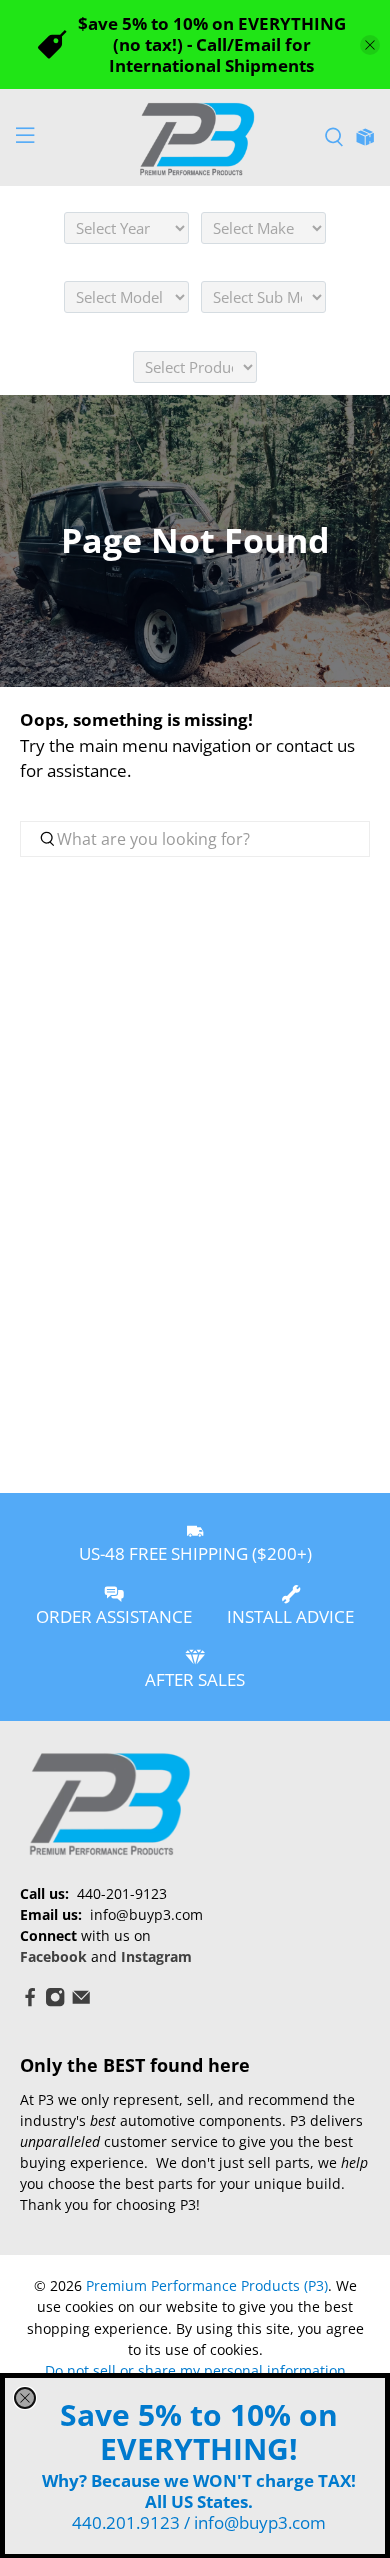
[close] (25, 2398)
